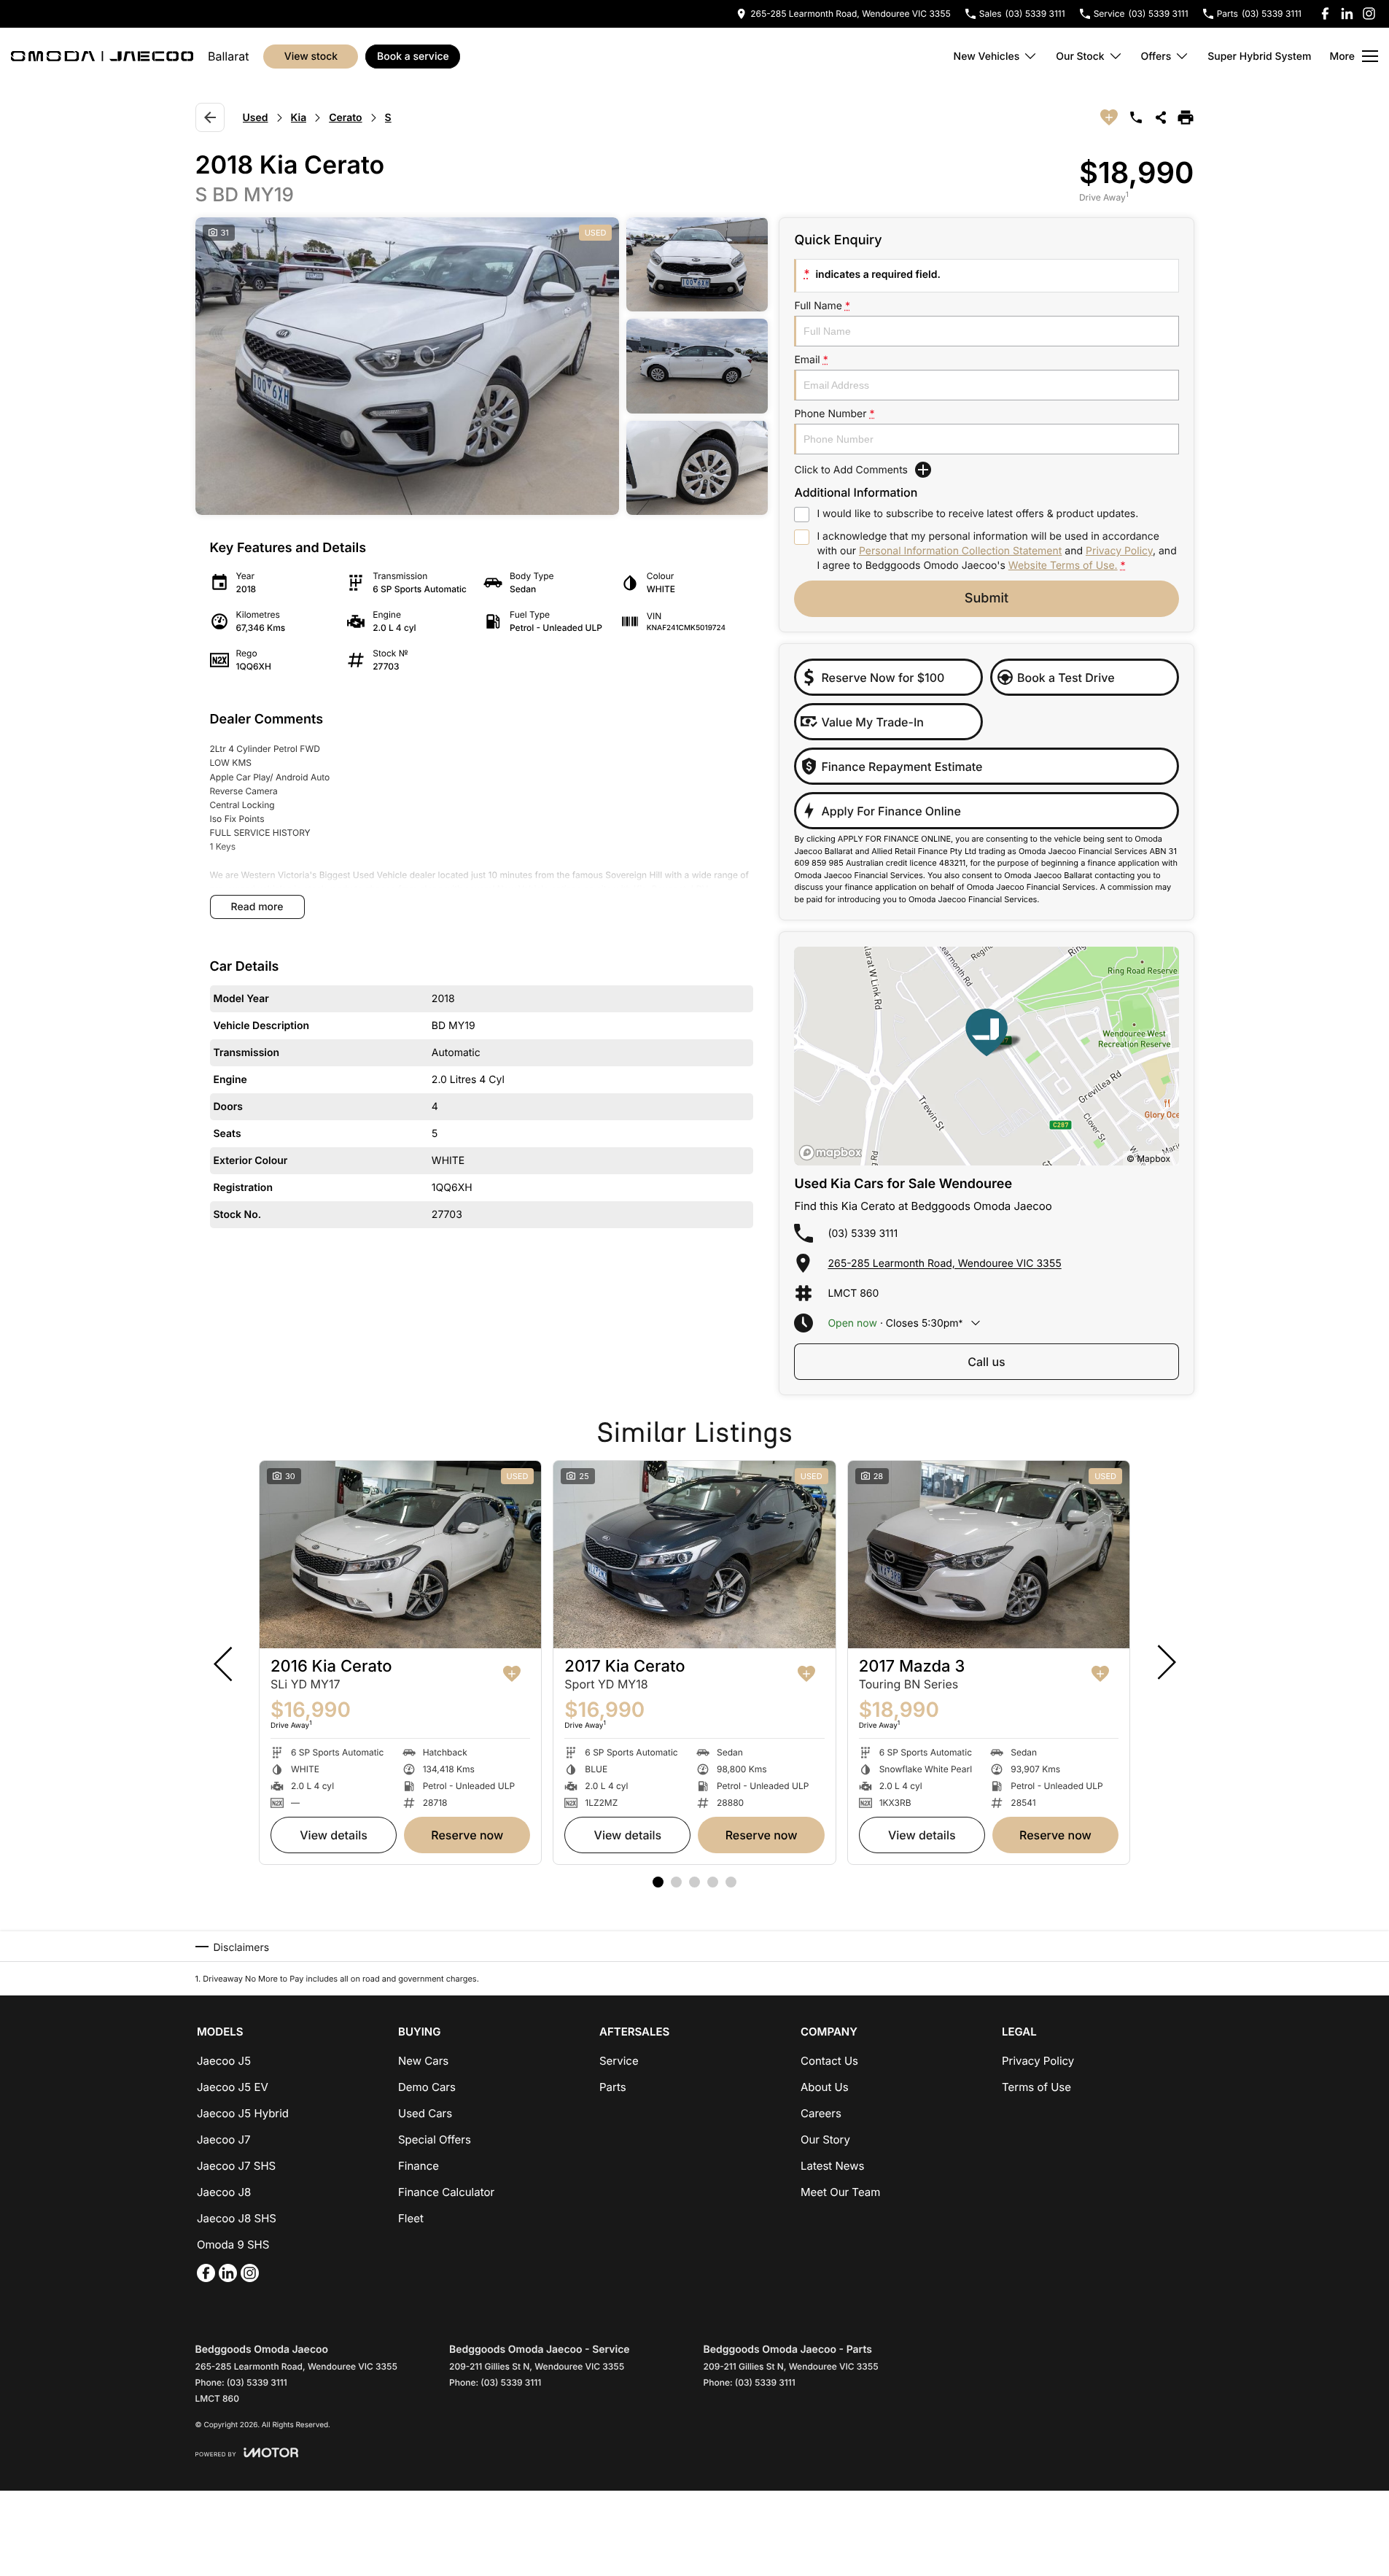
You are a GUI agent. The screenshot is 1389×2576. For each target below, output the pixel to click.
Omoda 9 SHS (233, 2245)
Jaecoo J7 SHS (236, 2166)
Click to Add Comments (851, 470)
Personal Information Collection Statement (960, 551)
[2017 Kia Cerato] (694, 1555)
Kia (299, 118)
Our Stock (1080, 57)
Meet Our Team (840, 2192)
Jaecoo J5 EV (233, 2087)
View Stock (311, 57)
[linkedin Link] (1347, 13)
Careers (821, 2113)
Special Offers (435, 2139)
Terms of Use (1036, 2087)
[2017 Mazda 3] (989, 1555)
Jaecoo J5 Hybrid (243, 2113)
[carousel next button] (1165, 1662)
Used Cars (425, 2113)
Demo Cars (427, 2087)
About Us (825, 2087)
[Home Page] (102, 56)
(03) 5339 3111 (863, 1234)
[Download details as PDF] (1186, 117)
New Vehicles (987, 57)
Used (256, 118)
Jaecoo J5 (224, 2061)
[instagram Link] (1369, 13)
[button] (482, 366)
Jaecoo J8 (224, 2192)
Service (619, 2061)
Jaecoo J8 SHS (237, 2218)
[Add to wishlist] (1109, 117)
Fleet (411, 2218)
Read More (257, 907)
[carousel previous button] (225, 1662)
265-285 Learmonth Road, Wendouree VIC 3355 (944, 1264)
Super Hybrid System (1259, 57)
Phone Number (834, 414)
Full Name (822, 306)
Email (811, 360)
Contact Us (829, 2061)
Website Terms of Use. (1063, 566)
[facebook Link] (1325, 13)
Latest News (832, 2166)
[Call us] (1136, 117)
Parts (613, 2087)
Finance (419, 2166)
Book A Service (413, 57)
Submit (987, 598)
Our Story (825, 2139)
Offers (1156, 57)
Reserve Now (467, 1835)
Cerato (345, 118)
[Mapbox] (833, 1153)
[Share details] (1161, 117)
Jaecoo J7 (224, 2139)
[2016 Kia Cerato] (400, 1555)
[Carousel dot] (658, 1882)
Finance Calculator (446, 2192)
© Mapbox (1148, 1159)
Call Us (986, 1362)
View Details (334, 1835)
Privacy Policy (1119, 551)
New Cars (423, 2061)
